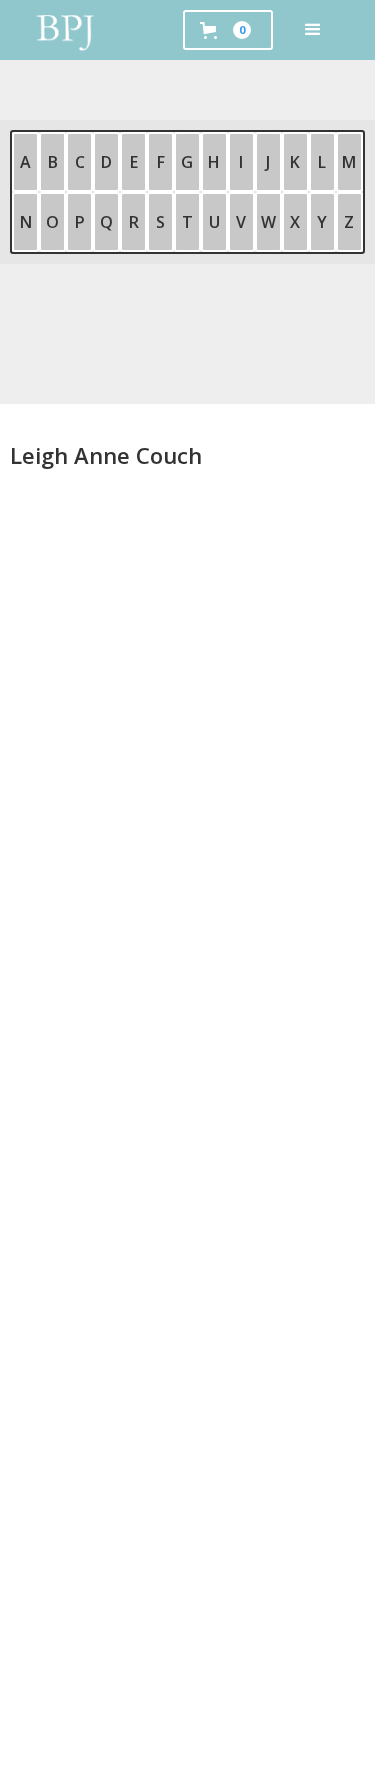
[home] (66, 30)
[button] (313, 30)
